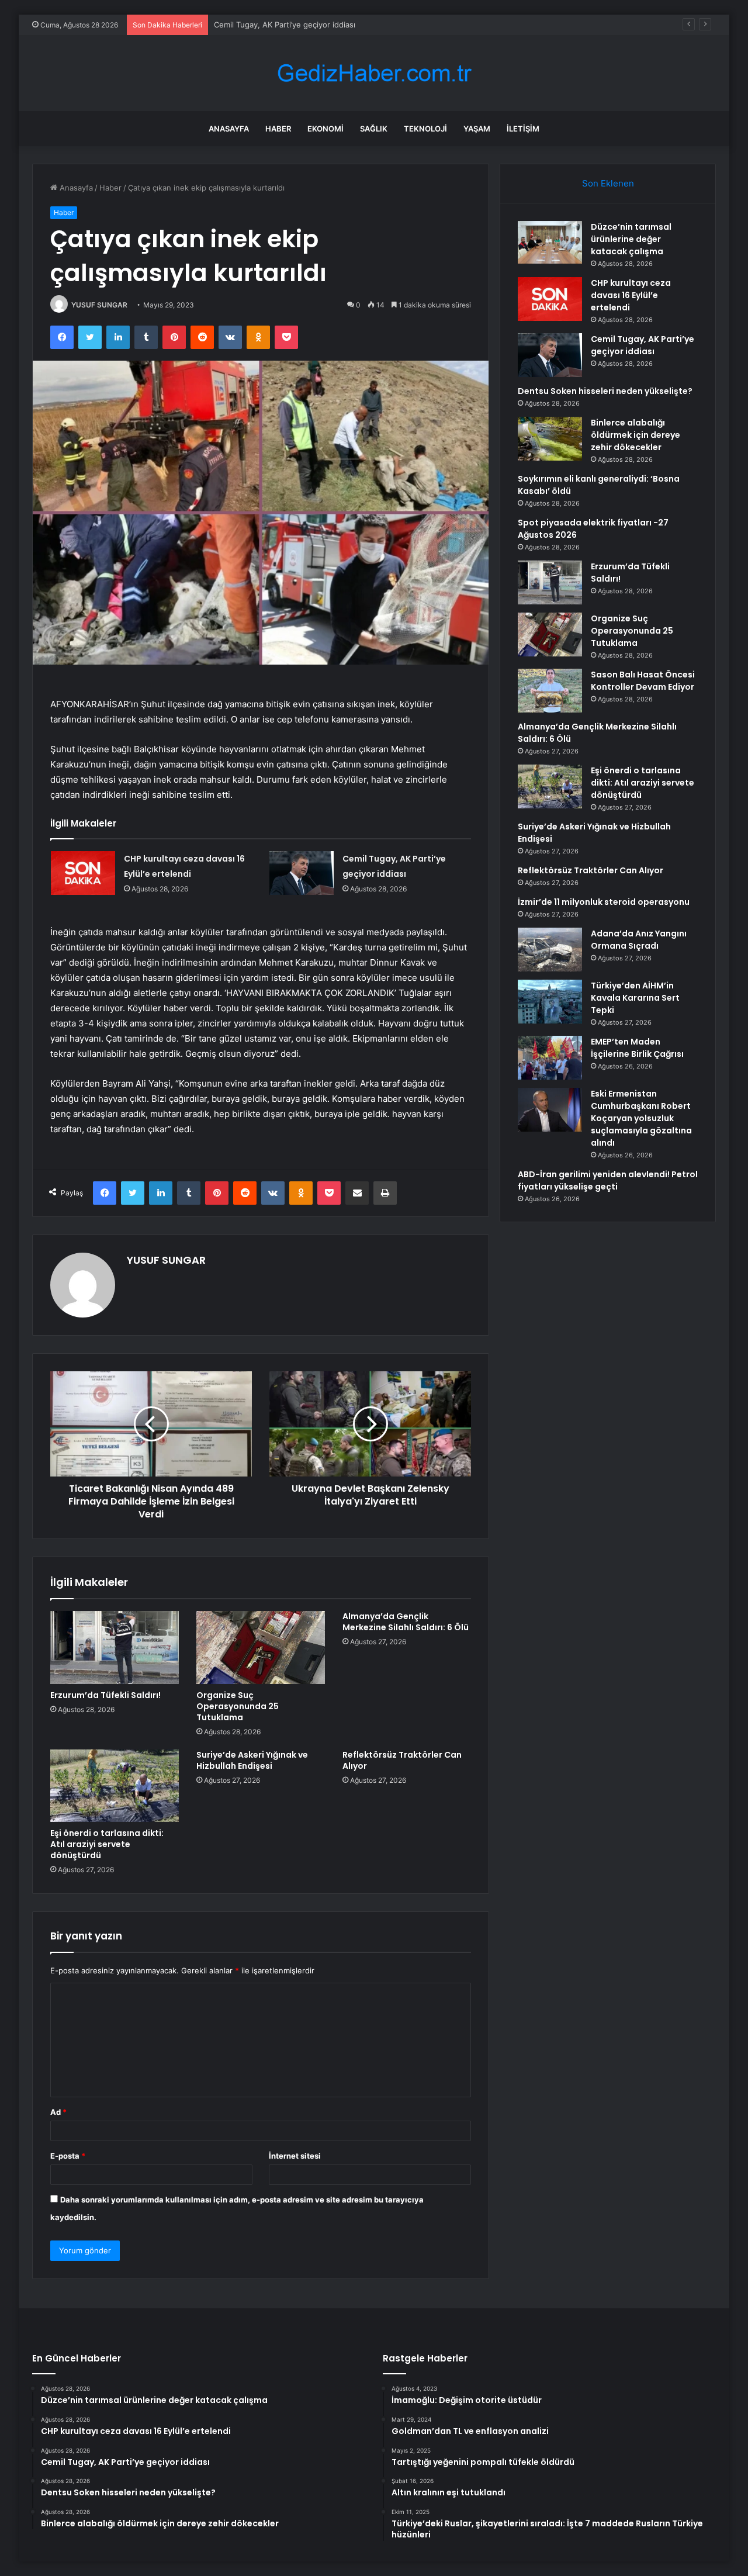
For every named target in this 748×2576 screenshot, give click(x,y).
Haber (278, 129)
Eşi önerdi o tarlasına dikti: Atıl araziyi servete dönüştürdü (107, 1844)
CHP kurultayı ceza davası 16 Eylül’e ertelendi (631, 295)
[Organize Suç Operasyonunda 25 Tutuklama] (261, 1647)
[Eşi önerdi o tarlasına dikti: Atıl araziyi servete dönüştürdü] (115, 1786)
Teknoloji (425, 129)
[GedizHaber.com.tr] (374, 73)
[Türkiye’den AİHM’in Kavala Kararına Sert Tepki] (550, 1002)
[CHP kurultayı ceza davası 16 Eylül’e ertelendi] (83, 873)
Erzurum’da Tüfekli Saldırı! (105, 1695)
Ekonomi (325, 129)
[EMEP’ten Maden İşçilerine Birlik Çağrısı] (550, 1058)
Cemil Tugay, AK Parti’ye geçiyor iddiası (285, 25)
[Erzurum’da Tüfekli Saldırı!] (115, 1647)
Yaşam (477, 129)
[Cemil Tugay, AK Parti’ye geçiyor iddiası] (302, 873)
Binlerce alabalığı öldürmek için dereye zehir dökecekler (636, 435)
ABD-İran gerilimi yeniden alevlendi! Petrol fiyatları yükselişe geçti (608, 1180)
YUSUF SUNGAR (99, 305)
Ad (58, 2112)
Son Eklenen (608, 183)
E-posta (68, 2156)
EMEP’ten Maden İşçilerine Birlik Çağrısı (637, 1048)
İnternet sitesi (295, 2156)
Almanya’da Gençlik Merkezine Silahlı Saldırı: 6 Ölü (406, 1622)
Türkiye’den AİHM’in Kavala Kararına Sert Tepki (635, 998)
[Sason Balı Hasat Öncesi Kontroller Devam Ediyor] (550, 691)
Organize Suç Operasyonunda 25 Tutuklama (238, 1706)
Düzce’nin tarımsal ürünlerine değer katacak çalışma (631, 239)
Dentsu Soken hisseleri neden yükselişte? (605, 391)
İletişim (523, 129)
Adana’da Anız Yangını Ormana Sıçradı (639, 940)
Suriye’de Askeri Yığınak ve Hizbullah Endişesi (252, 1760)
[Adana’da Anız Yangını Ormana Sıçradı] (550, 950)
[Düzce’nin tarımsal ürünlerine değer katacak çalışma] (550, 242)
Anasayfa (229, 129)
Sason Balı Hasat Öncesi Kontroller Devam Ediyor (643, 681)
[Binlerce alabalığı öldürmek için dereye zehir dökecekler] (550, 439)
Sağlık (374, 129)
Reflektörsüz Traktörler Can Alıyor (402, 1760)
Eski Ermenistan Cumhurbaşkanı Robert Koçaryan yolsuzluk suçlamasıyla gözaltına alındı (641, 1118)
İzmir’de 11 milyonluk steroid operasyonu (604, 902)
